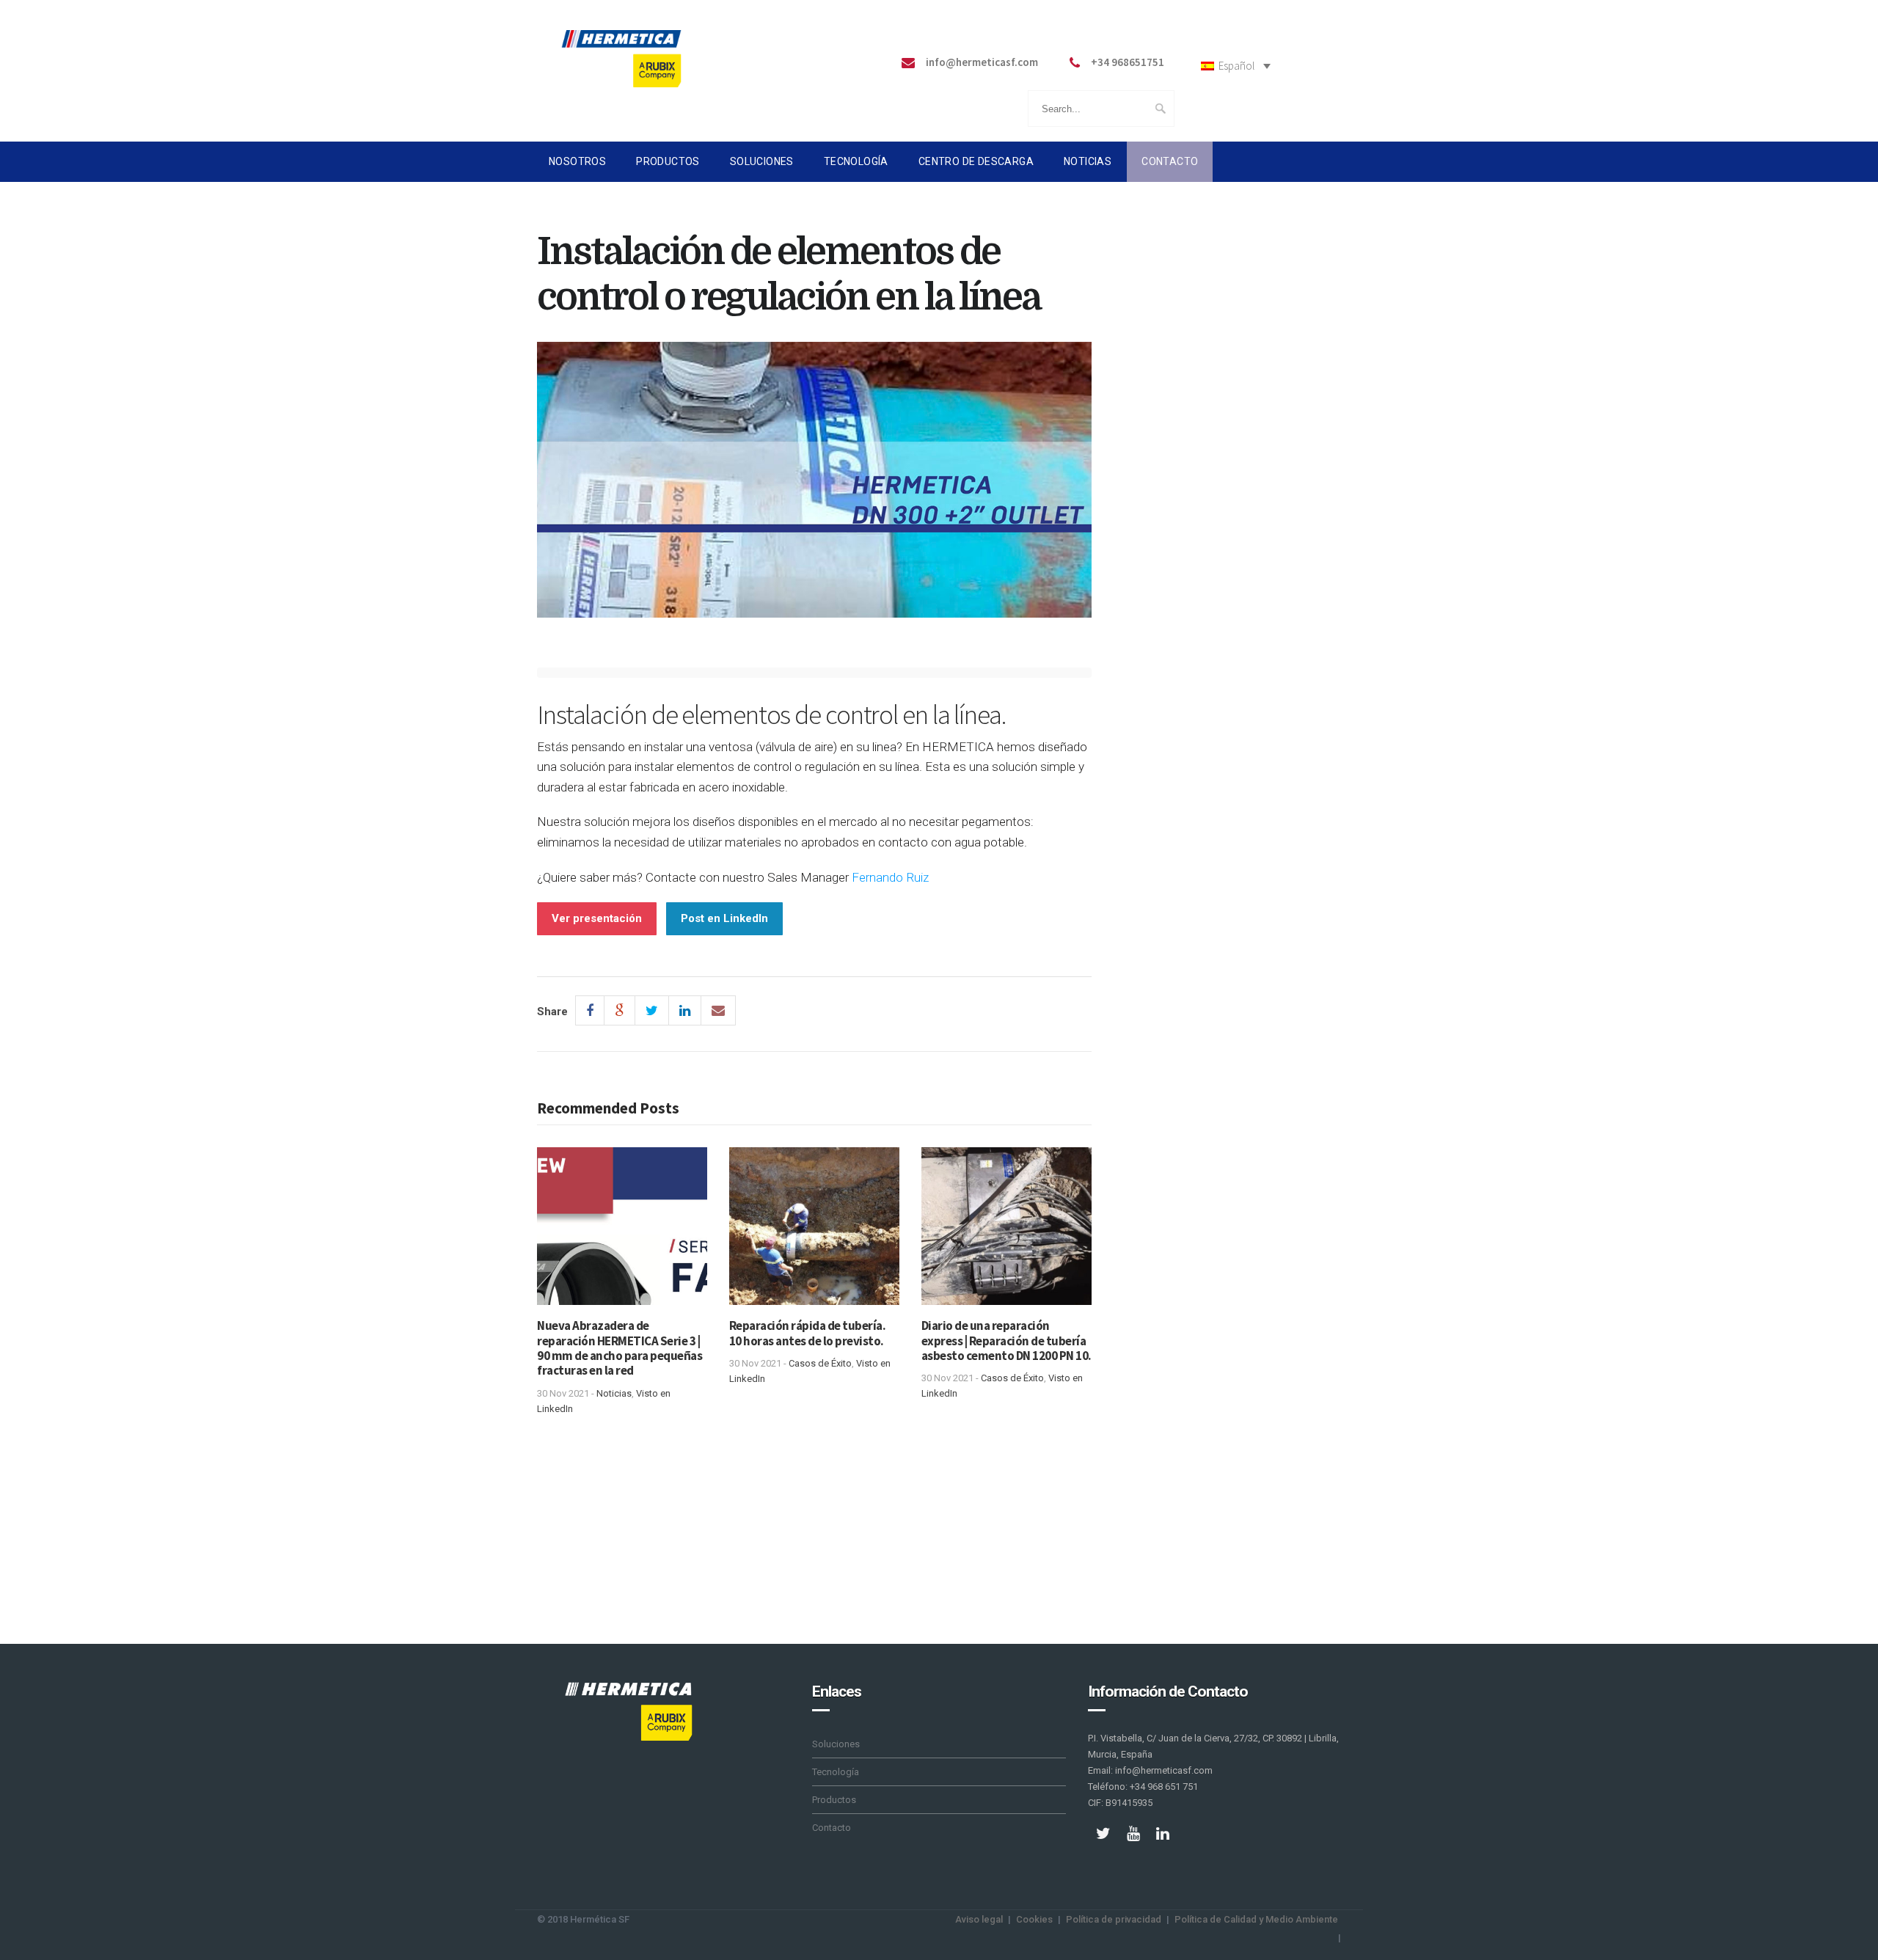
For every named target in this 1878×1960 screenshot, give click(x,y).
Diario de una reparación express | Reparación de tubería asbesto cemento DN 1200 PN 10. (1006, 1341)
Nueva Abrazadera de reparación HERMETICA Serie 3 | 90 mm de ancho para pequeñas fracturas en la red (620, 1348)
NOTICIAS (1088, 161)
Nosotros (577, 161)
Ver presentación (597, 918)
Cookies (1034, 1919)
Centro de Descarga (976, 161)
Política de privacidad (1114, 1919)
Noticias (614, 1393)
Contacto (1170, 161)
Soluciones (762, 161)
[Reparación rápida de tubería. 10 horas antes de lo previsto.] (814, 1232)
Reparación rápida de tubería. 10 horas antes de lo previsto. (808, 1333)
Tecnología (856, 161)
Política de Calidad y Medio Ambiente (1256, 1919)
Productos (668, 161)
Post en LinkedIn (724, 918)
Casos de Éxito (820, 1363)
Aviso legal (979, 1919)
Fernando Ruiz (890, 877)
